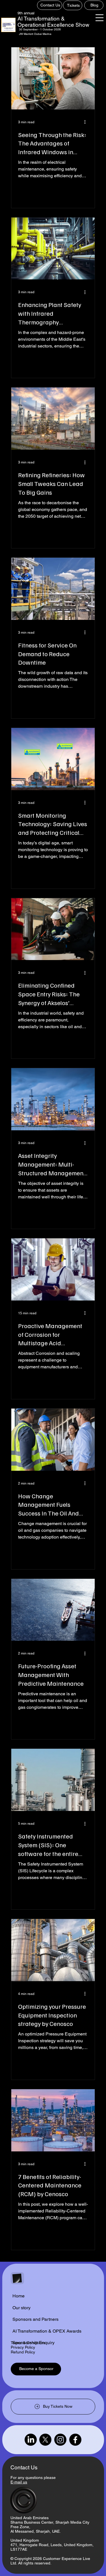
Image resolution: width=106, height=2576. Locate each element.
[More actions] (87, 122)
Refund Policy (23, 2352)
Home (19, 2296)
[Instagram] (60, 2440)
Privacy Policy (23, 2347)
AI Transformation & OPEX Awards (47, 2331)
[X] (45, 2440)
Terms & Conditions (28, 2343)
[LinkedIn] (31, 2440)
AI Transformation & (41, 19)
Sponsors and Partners (35, 2319)
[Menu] (99, 18)
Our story (21, 2308)
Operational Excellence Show (53, 25)
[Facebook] (75, 2440)
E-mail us (19, 2482)
